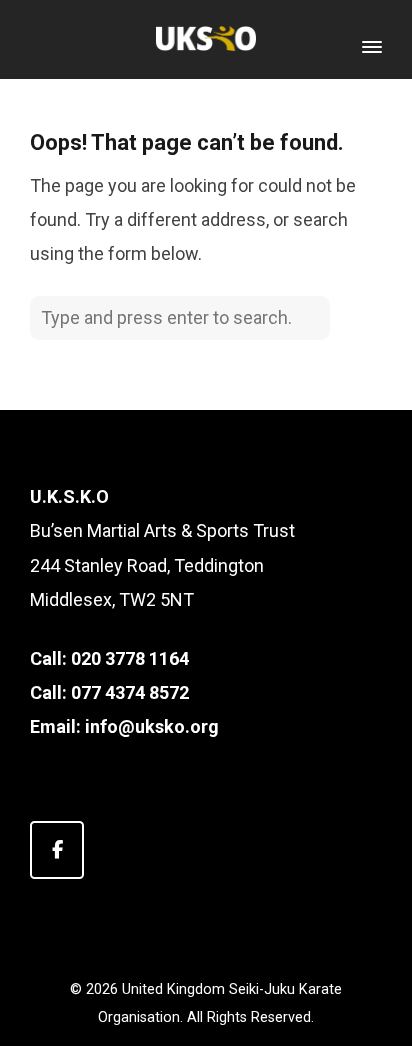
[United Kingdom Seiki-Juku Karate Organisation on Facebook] (57, 850)
